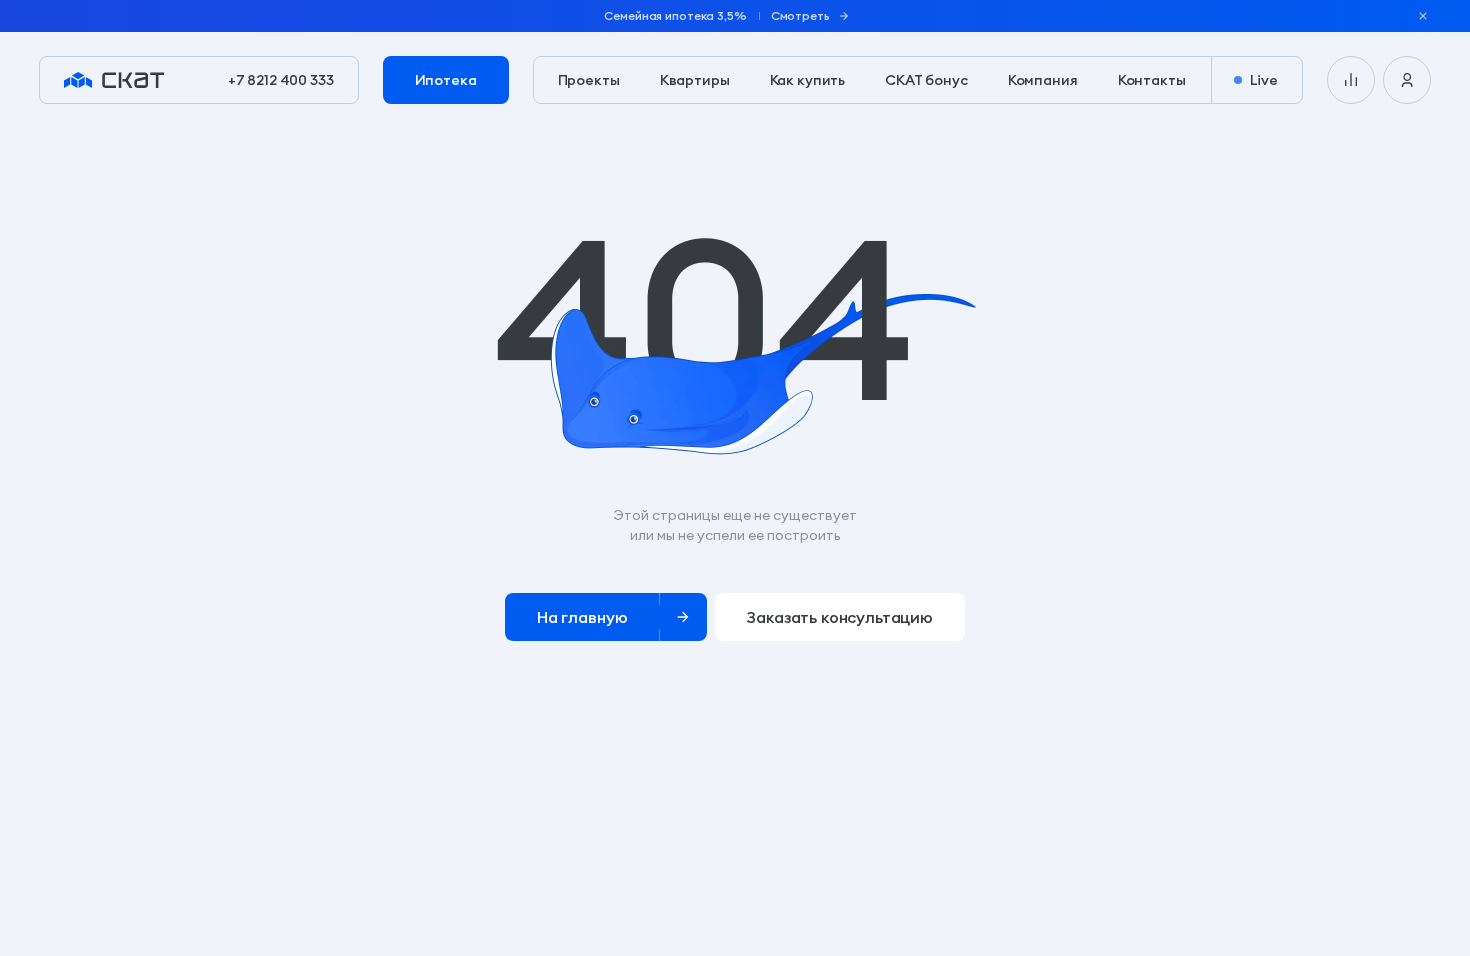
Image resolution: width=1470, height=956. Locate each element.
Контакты (1152, 80)
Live (1264, 80)
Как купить (808, 80)
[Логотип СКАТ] (114, 80)
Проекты (589, 80)
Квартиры (695, 80)
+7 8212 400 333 (281, 80)
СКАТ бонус (926, 80)
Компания (1043, 80)
